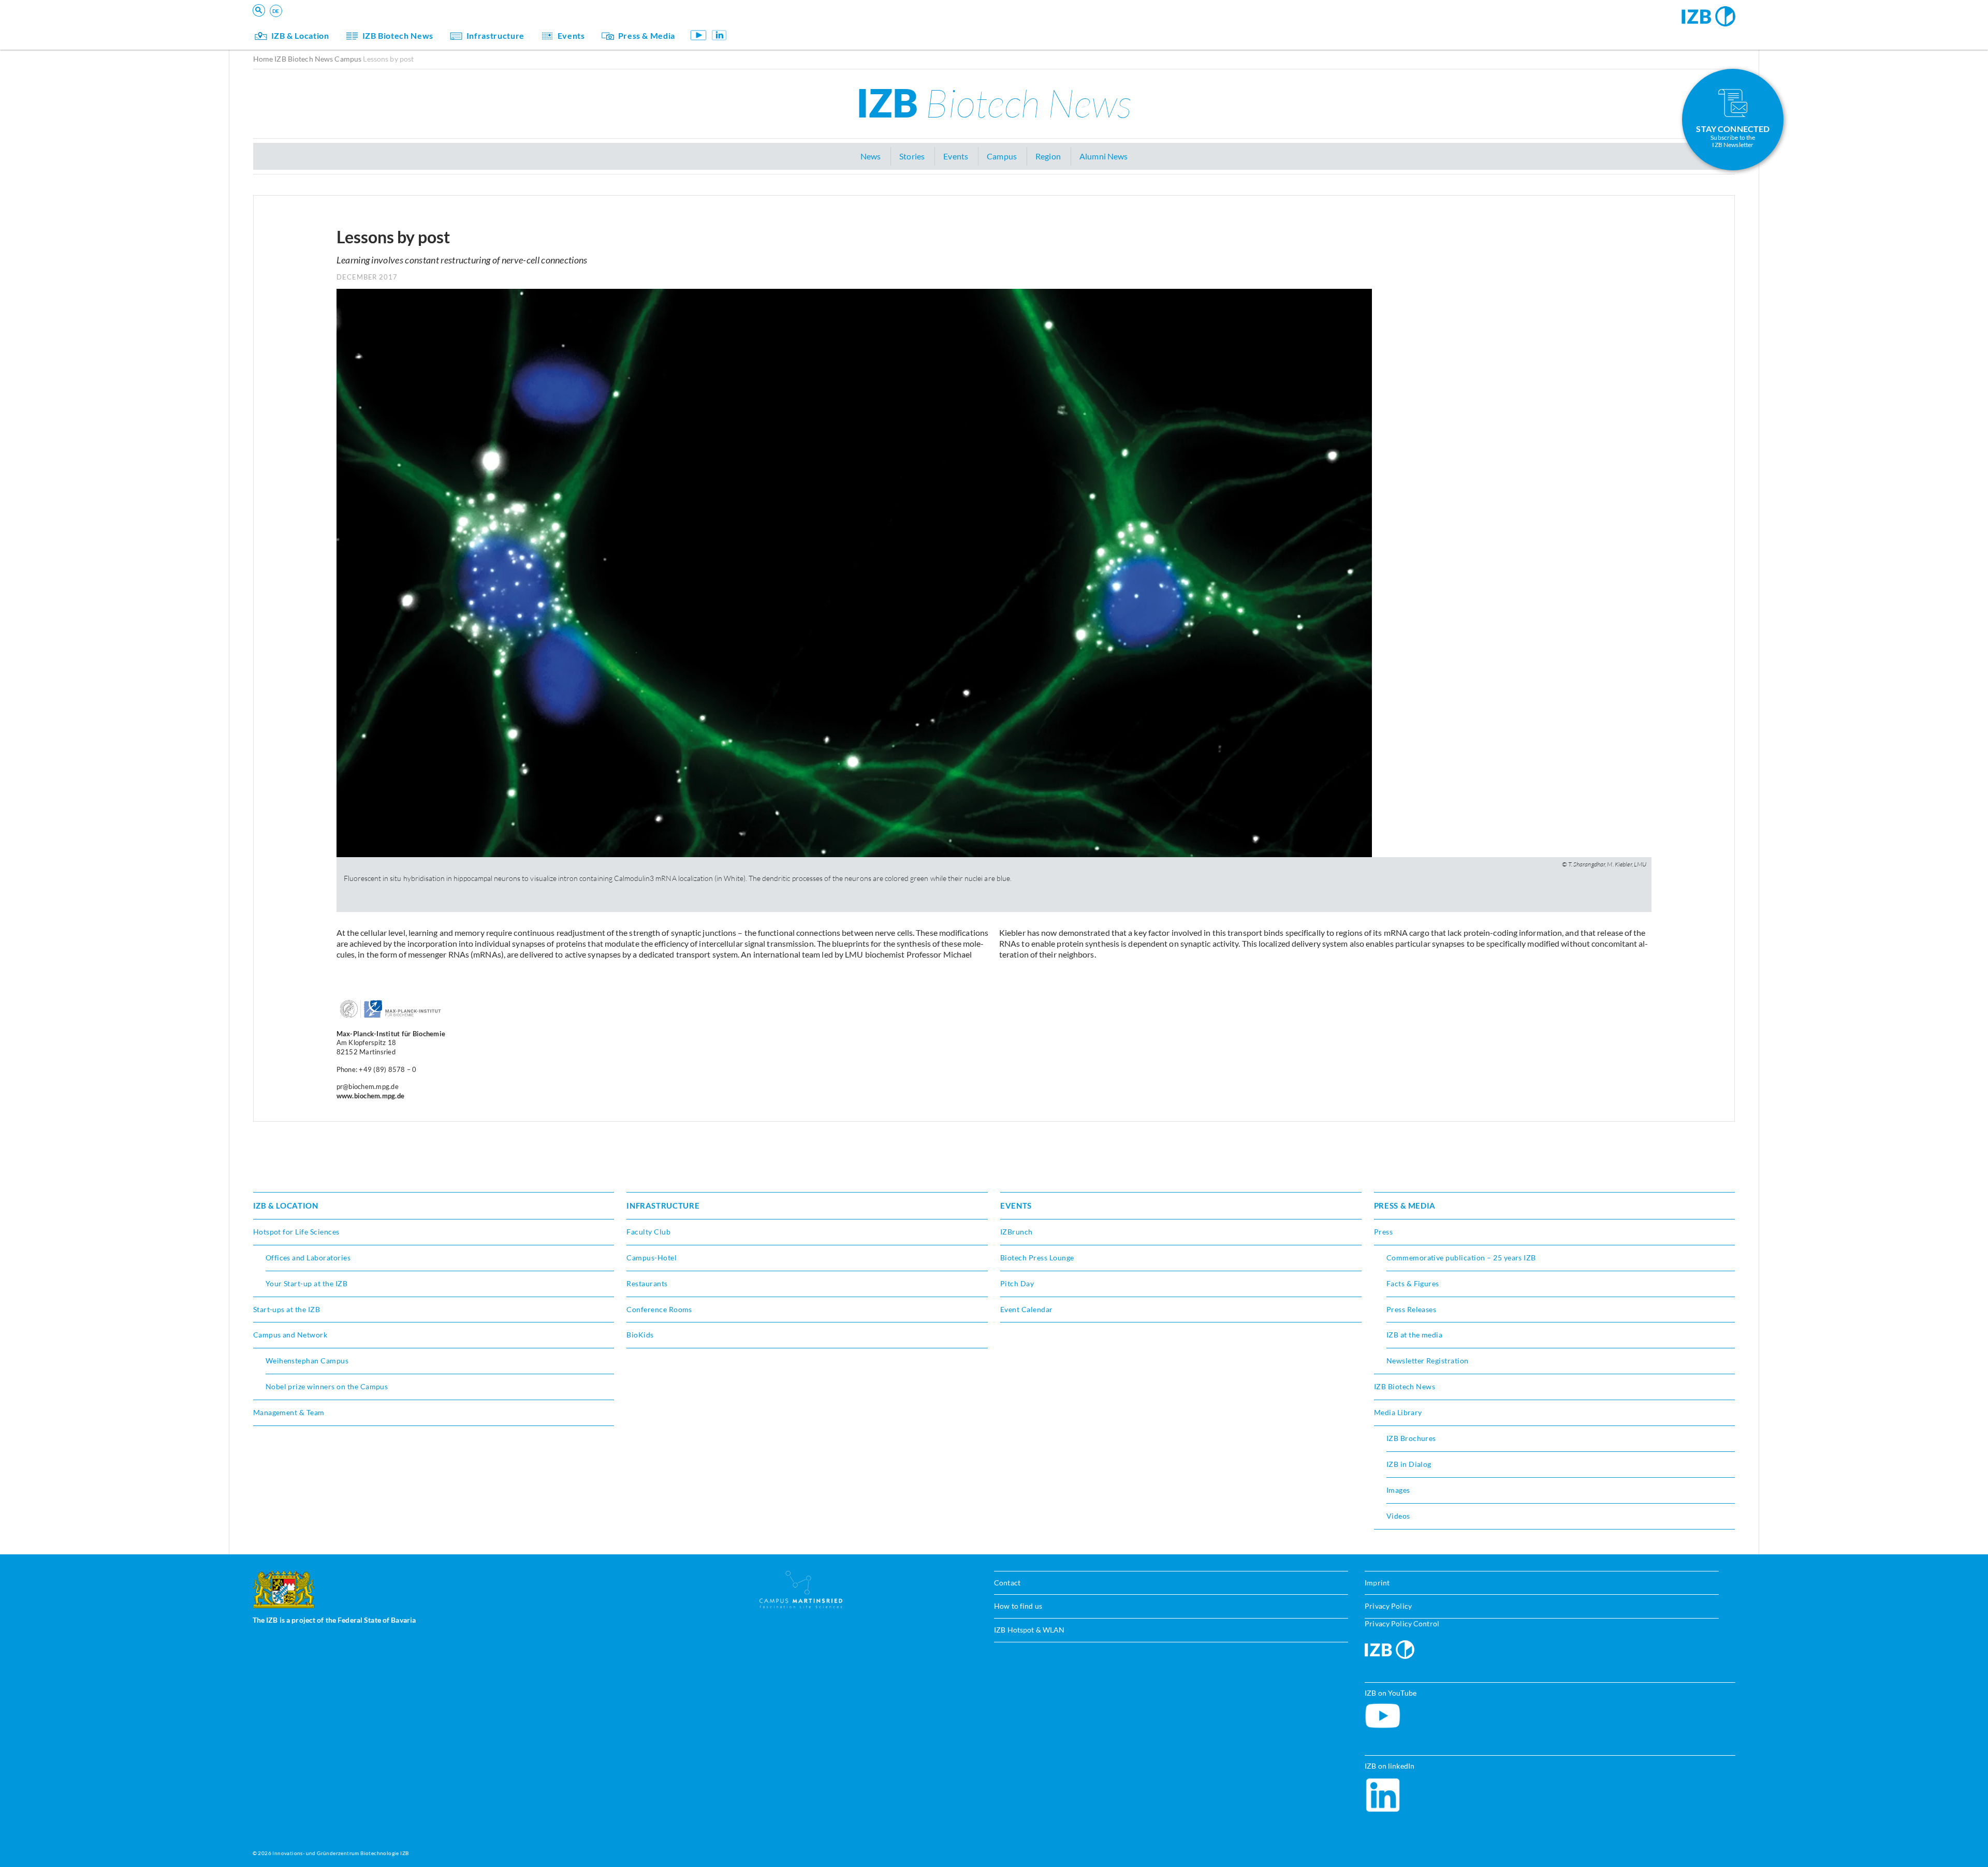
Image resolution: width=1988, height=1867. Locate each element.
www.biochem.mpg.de (371, 1096)
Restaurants (647, 1283)
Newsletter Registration (1428, 1361)
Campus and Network (290, 1335)
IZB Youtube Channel (699, 35)
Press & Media (647, 35)
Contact (1007, 1583)
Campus (348, 59)
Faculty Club (648, 1232)
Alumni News (1103, 156)
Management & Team (289, 1412)
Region (1048, 156)
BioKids (640, 1335)
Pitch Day (1017, 1283)
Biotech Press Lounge (1037, 1258)
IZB (994, 102)
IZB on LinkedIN (719, 35)
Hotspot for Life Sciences (296, 1232)
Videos (1398, 1516)
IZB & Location (300, 35)
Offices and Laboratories (308, 1258)
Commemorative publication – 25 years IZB (1461, 1258)
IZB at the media (1415, 1335)
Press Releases (1412, 1309)
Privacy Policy (1388, 1606)
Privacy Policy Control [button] (1402, 1623)
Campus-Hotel (652, 1258)
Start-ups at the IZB (287, 1309)
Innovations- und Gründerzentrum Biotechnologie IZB (340, 1853)
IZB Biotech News (398, 35)
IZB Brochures (1411, 1438)
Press (1383, 1232)
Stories (912, 156)
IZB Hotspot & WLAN (1029, 1630)
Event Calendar (1027, 1309)
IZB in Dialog (1409, 1464)
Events (571, 35)
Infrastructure (495, 35)
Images (1398, 1490)
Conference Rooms (659, 1309)
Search (414, 24)
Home (263, 59)
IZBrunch (1017, 1232)
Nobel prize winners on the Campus (327, 1386)
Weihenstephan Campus (307, 1361)
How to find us (1018, 1606)
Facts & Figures (1413, 1283)
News (871, 156)
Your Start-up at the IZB (307, 1283)
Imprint (1377, 1583)
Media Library (1398, 1412)
